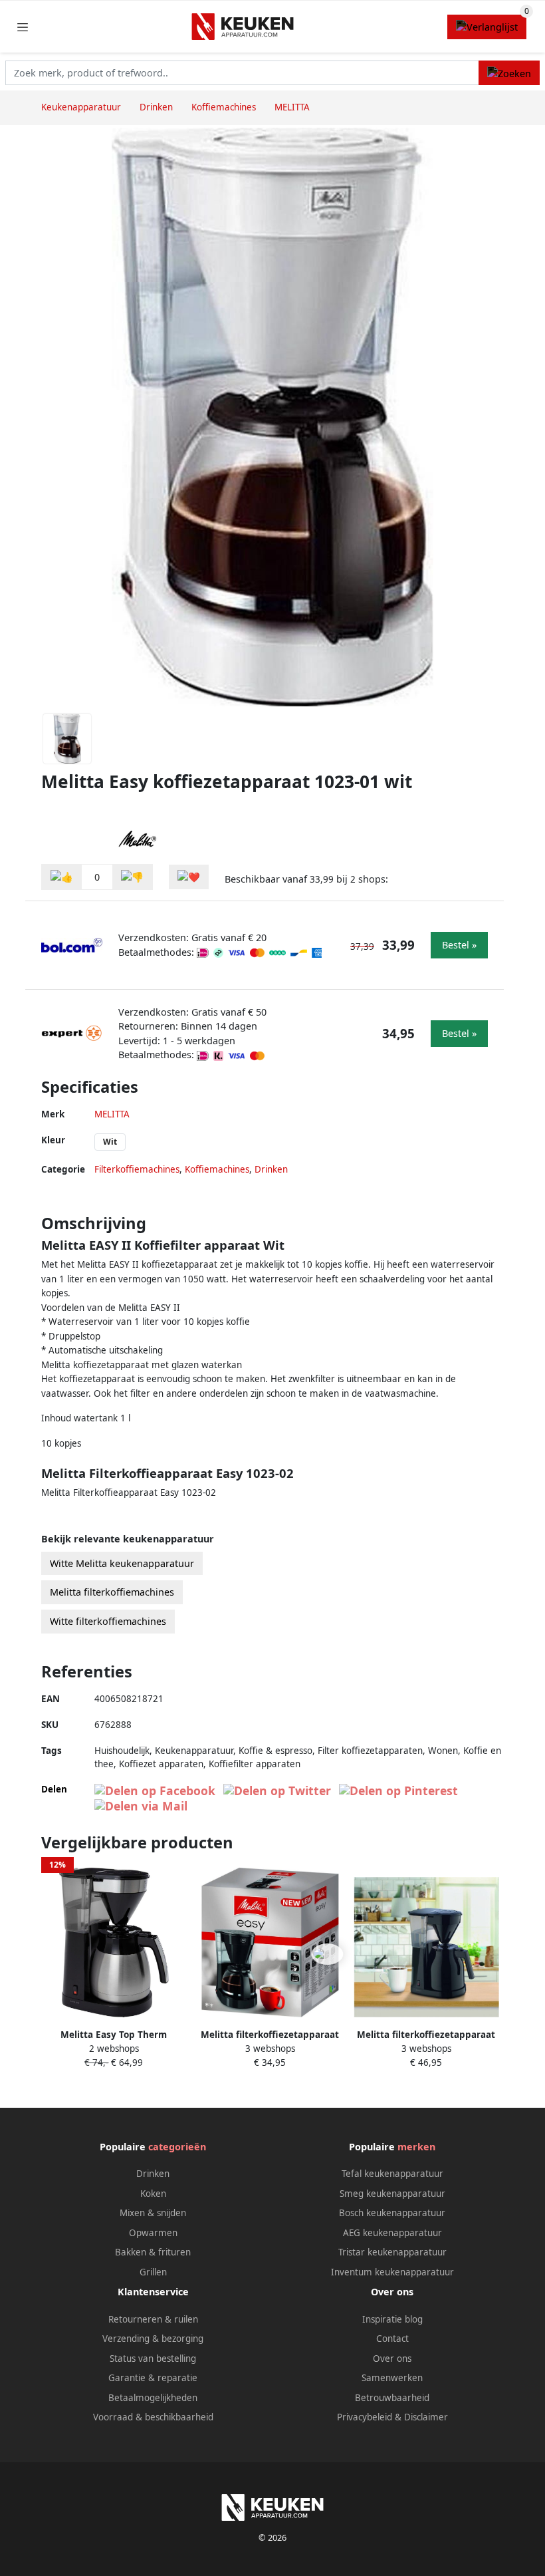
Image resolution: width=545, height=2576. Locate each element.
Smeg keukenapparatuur (392, 2194)
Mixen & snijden (153, 2213)
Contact (392, 2339)
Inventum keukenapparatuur (392, 2272)
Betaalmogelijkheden (153, 2398)
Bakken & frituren (153, 2252)
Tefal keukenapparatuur (392, 2174)
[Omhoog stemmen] (62, 877)
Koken (153, 2194)
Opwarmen (153, 2233)
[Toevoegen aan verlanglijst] (189, 877)
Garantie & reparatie (153, 2378)
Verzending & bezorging (153, 2339)
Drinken (271, 1169)
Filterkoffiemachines (137, 1169)
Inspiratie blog (392, 2319)
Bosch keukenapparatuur (392, 2213)
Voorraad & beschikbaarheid (153, 2417)
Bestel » (459, 945)
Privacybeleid (365, 2417)
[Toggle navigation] (23, 27)
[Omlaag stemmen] (132, 877)
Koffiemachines (217, 1169)
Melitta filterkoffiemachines (112, 1592)
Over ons (392, 2359)
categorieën (177, 2147)
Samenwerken (392, 2378)
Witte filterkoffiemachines (108, 1621)
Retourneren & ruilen (153, 2319)
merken (416, 2147)
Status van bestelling (153, 2359)
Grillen (153, 2272)
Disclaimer (426, 2417)
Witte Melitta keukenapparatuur (122, 1563)
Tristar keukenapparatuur (392, 2252)
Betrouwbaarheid (392, 2398)
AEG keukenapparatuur (392, 2233)
